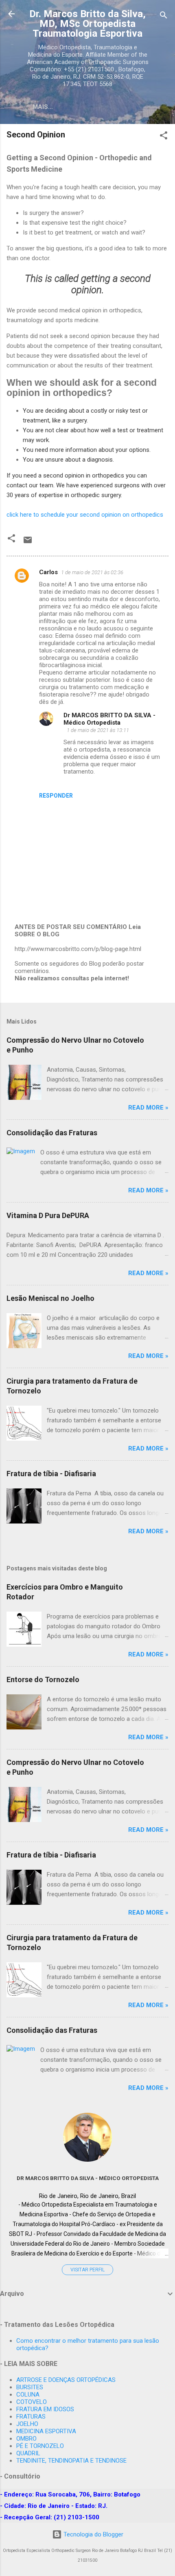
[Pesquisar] (164, 17)
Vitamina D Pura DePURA (48, 1215)
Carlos (48, 572)
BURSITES (30, 2387)
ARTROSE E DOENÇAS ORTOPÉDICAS (66, 2380)
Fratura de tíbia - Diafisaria (51, 1474)
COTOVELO (32, 2402)
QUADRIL (28, 2453)
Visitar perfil (87, 2270)
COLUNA (28, 2395)
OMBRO (26, 2439)
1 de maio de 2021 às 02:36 (92, 572)
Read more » (148, 1108)
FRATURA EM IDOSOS (45, 2409)
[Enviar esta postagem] (28, 543)
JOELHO (27, 2424)
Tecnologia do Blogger (93, 2534)
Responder (56, 796)
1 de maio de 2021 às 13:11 (98, 730)
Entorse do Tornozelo (43, 1679)
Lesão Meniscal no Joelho (50, 1298)
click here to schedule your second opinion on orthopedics (85, 515)
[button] (164, 137)
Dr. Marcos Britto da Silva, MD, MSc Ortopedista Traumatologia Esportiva (87, 24)
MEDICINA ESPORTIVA (46, 2431)
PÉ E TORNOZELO (40, 2446)
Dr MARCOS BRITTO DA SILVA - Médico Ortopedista (109, 719)
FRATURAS (31, 2417)
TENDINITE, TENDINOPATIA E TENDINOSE (71, 2461)
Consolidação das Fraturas (52, 1133)
